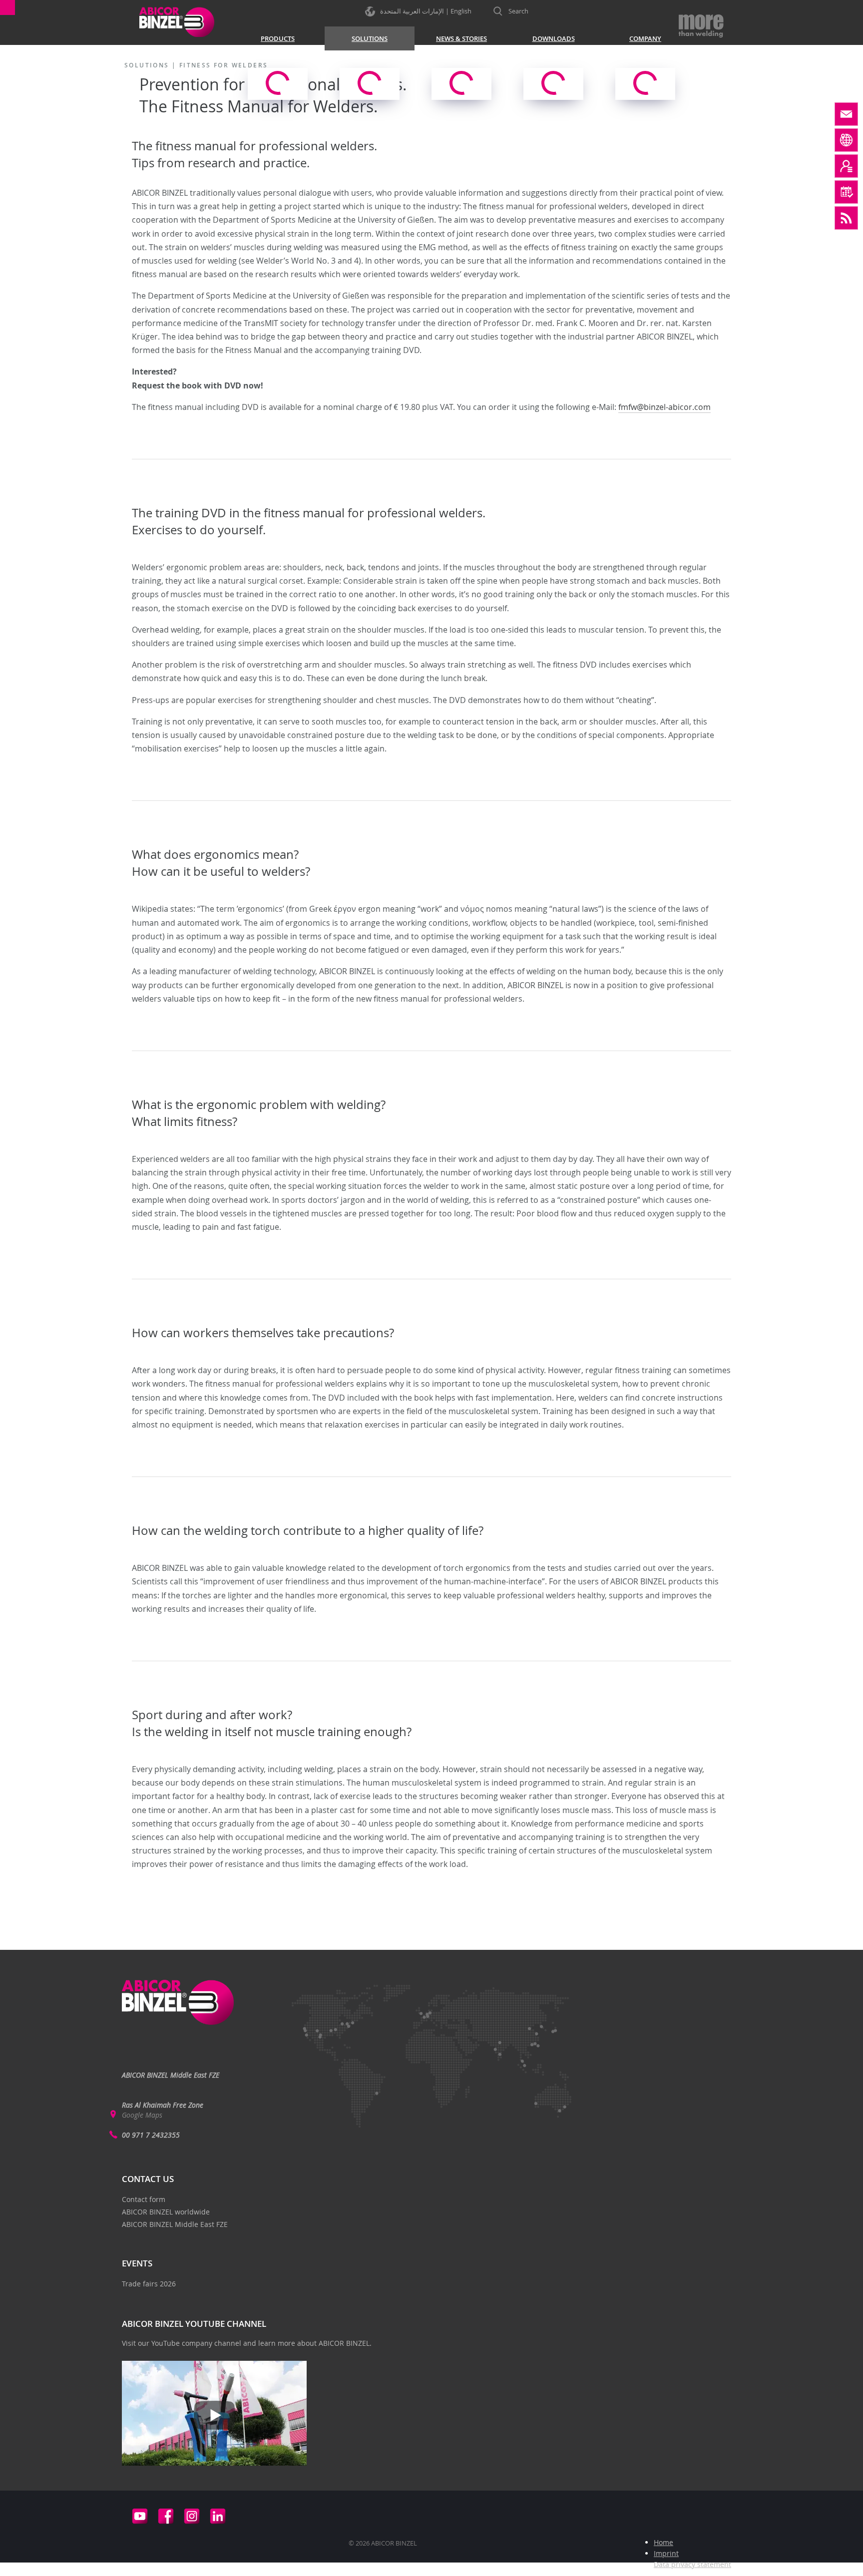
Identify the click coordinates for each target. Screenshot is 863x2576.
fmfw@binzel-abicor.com (664, 407)
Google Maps (142, 2115)
